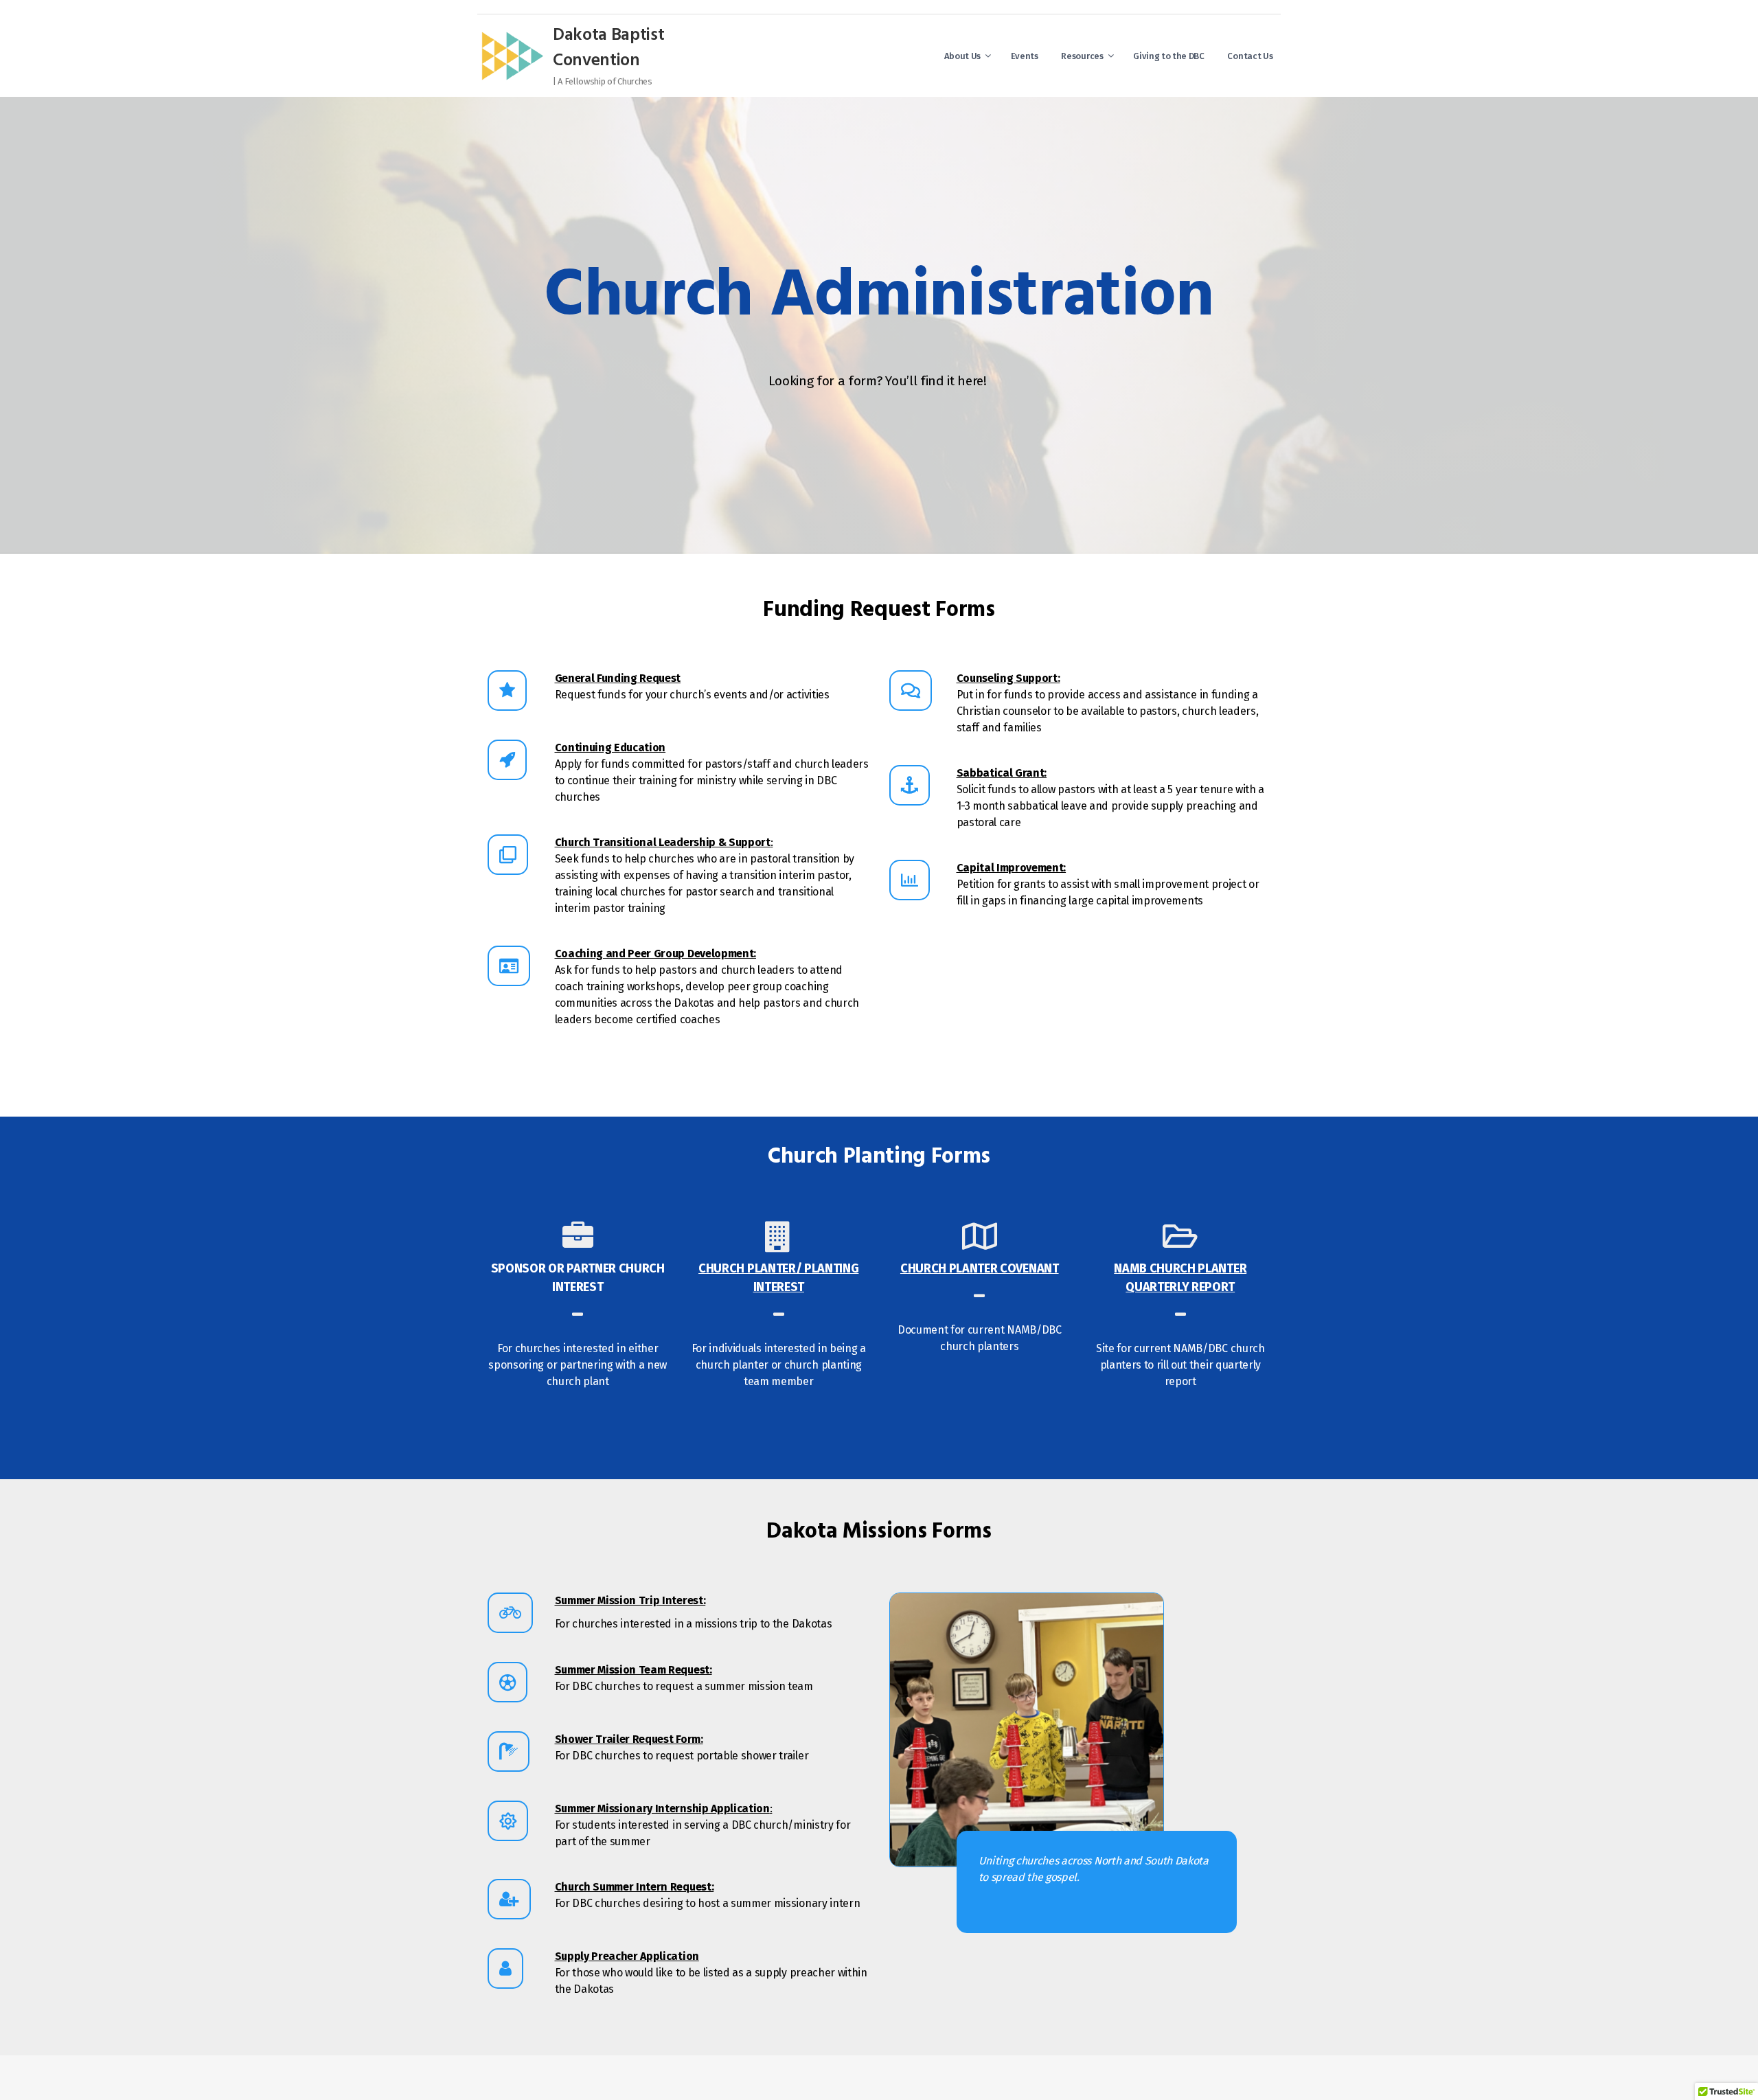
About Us (962, 56)
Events (1025, 56)
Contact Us (1250, 56)
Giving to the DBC (1169, 56)
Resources (1082, 56)
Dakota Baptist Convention (609, 49)
